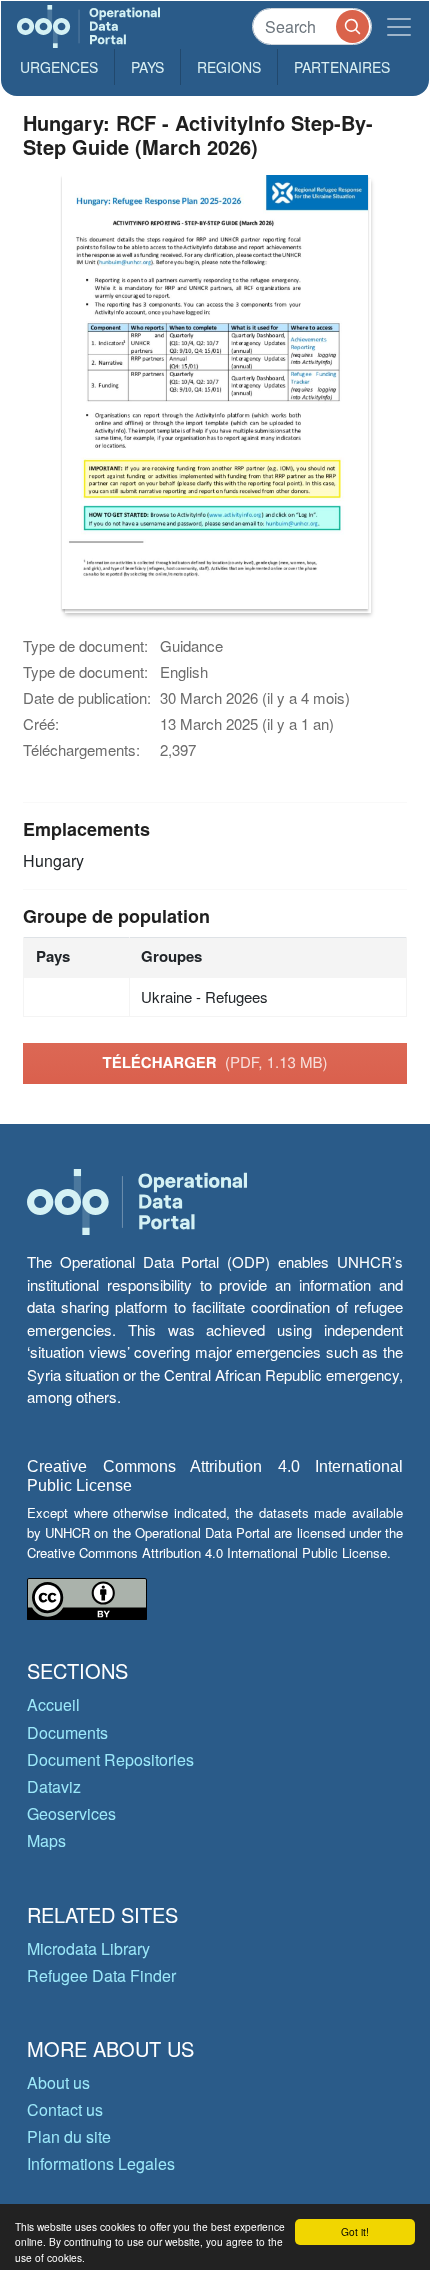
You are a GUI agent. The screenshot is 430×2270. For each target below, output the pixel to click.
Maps (46, 1840)
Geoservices (71, 1813)
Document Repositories (110, 1759)
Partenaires (342, 67)
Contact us (65, 2109)
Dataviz (54, 1786)
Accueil (53, 1704)
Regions (229, 67)
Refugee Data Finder (101, 1975)
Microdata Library (88, 1948)
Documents (67, 1732)
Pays (147, 67)
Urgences (59, 67)
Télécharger (214, 1062)
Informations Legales (101, 2163)
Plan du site (69, 2136)
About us (58, 2082)
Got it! (355, 2231)
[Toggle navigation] (399, 26)
